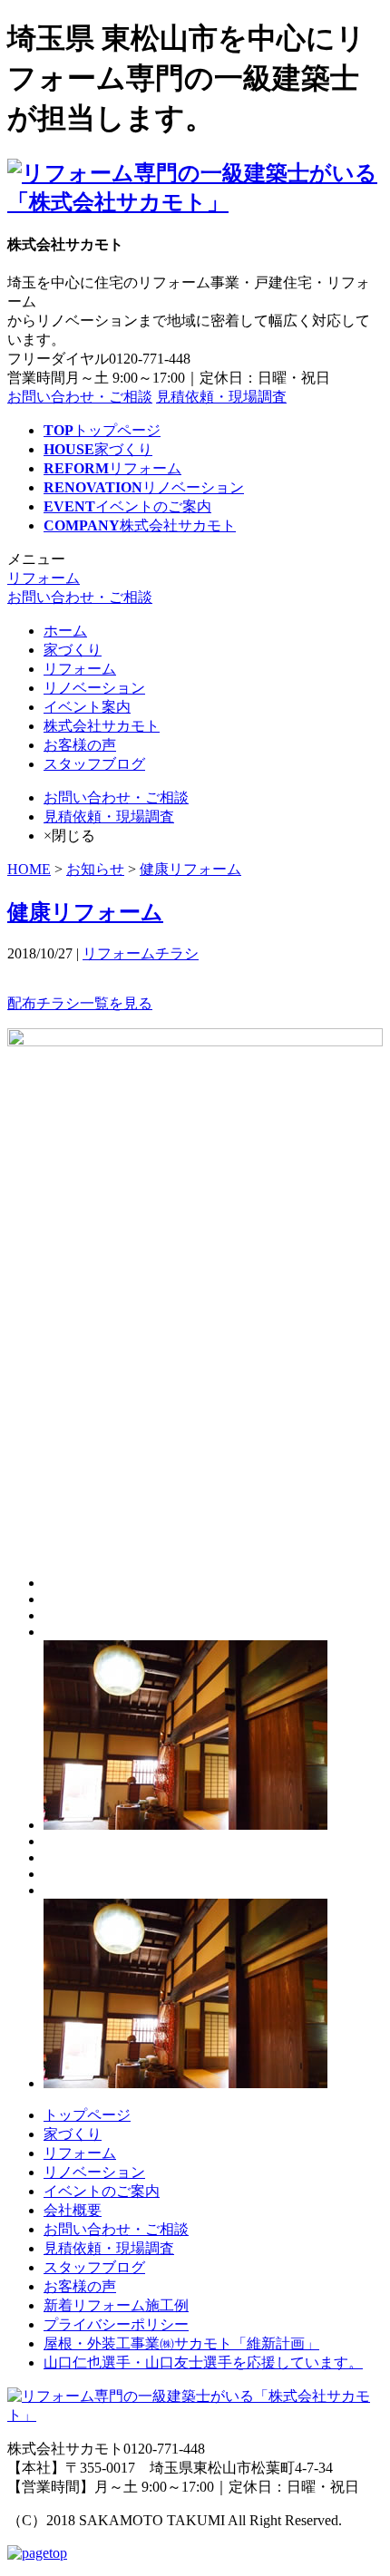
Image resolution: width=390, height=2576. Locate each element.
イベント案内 (87, 707)
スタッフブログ (94, 764)
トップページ (87, 2115)
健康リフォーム (190, 869)
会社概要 (73, 2210)
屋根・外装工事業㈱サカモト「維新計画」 (181, 2343)
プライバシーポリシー (116, 2324)
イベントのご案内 (102, 2191)
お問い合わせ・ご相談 (80, 397)
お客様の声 (80, 745)
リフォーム (44, 578)
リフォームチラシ (141, 953)
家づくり (73, 650)
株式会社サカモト (102, 726)
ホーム (65, 631)
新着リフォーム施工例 (116, 2305)
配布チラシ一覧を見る (80, 1003)
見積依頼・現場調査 (221, 397)
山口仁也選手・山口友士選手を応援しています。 (203, 2362)
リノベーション (94, 688)
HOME (29, 869)
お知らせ (95, 869)
